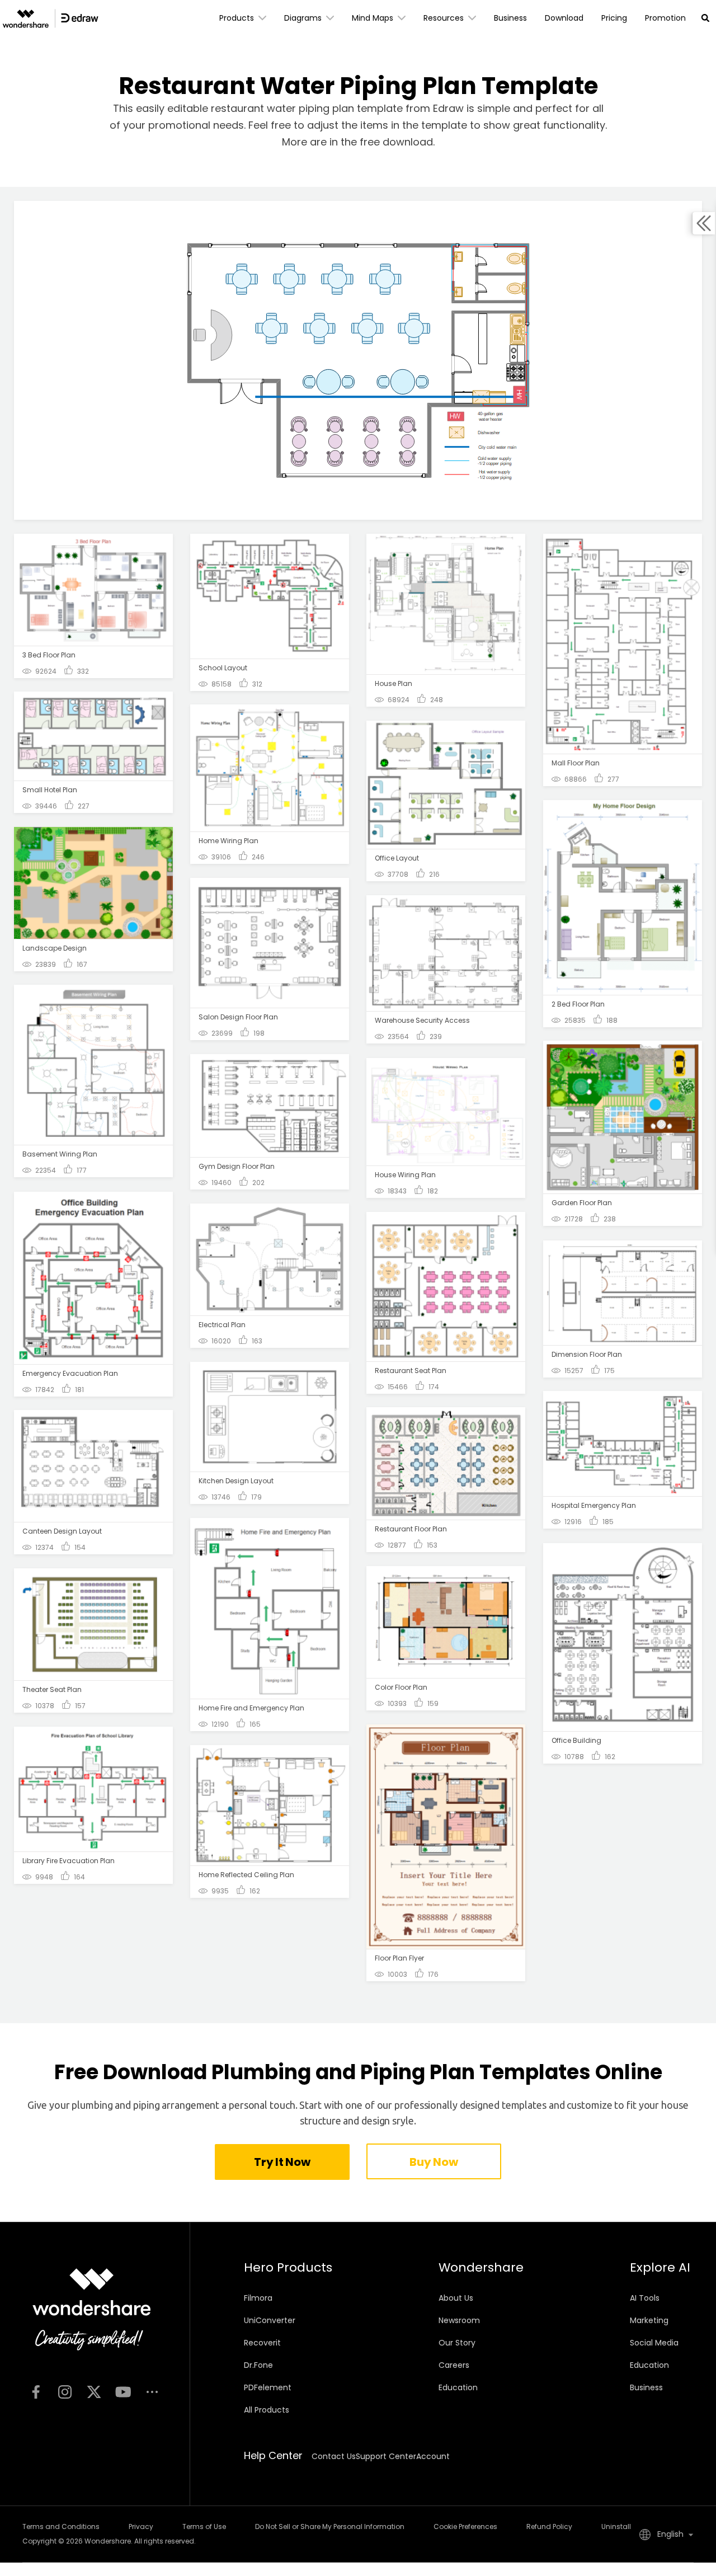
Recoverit (262, 2343)
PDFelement (268, 2387)
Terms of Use (204, 2526)
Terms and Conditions (61, 2526)
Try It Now (282, 2162)
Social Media (654, 2343)
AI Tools (645, 2298)
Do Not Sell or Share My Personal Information (330, 2526)
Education (458, 2387)
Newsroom (459, 2320)
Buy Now (434, 2162)
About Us (456, 2298)
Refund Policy (549, 2526)
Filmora (258, 2298)
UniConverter (270, 2320)
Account (433, 2456)
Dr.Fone (258, 2365)
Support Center (386, 2456)
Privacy (141, 2526)
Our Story (457, 2343)
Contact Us (334, 2456)
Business (646, 2387)
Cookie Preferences (465, 2526)
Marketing (649, 2320)
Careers (454, 2365)
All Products (267, 2410)
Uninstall (616, 2526)
